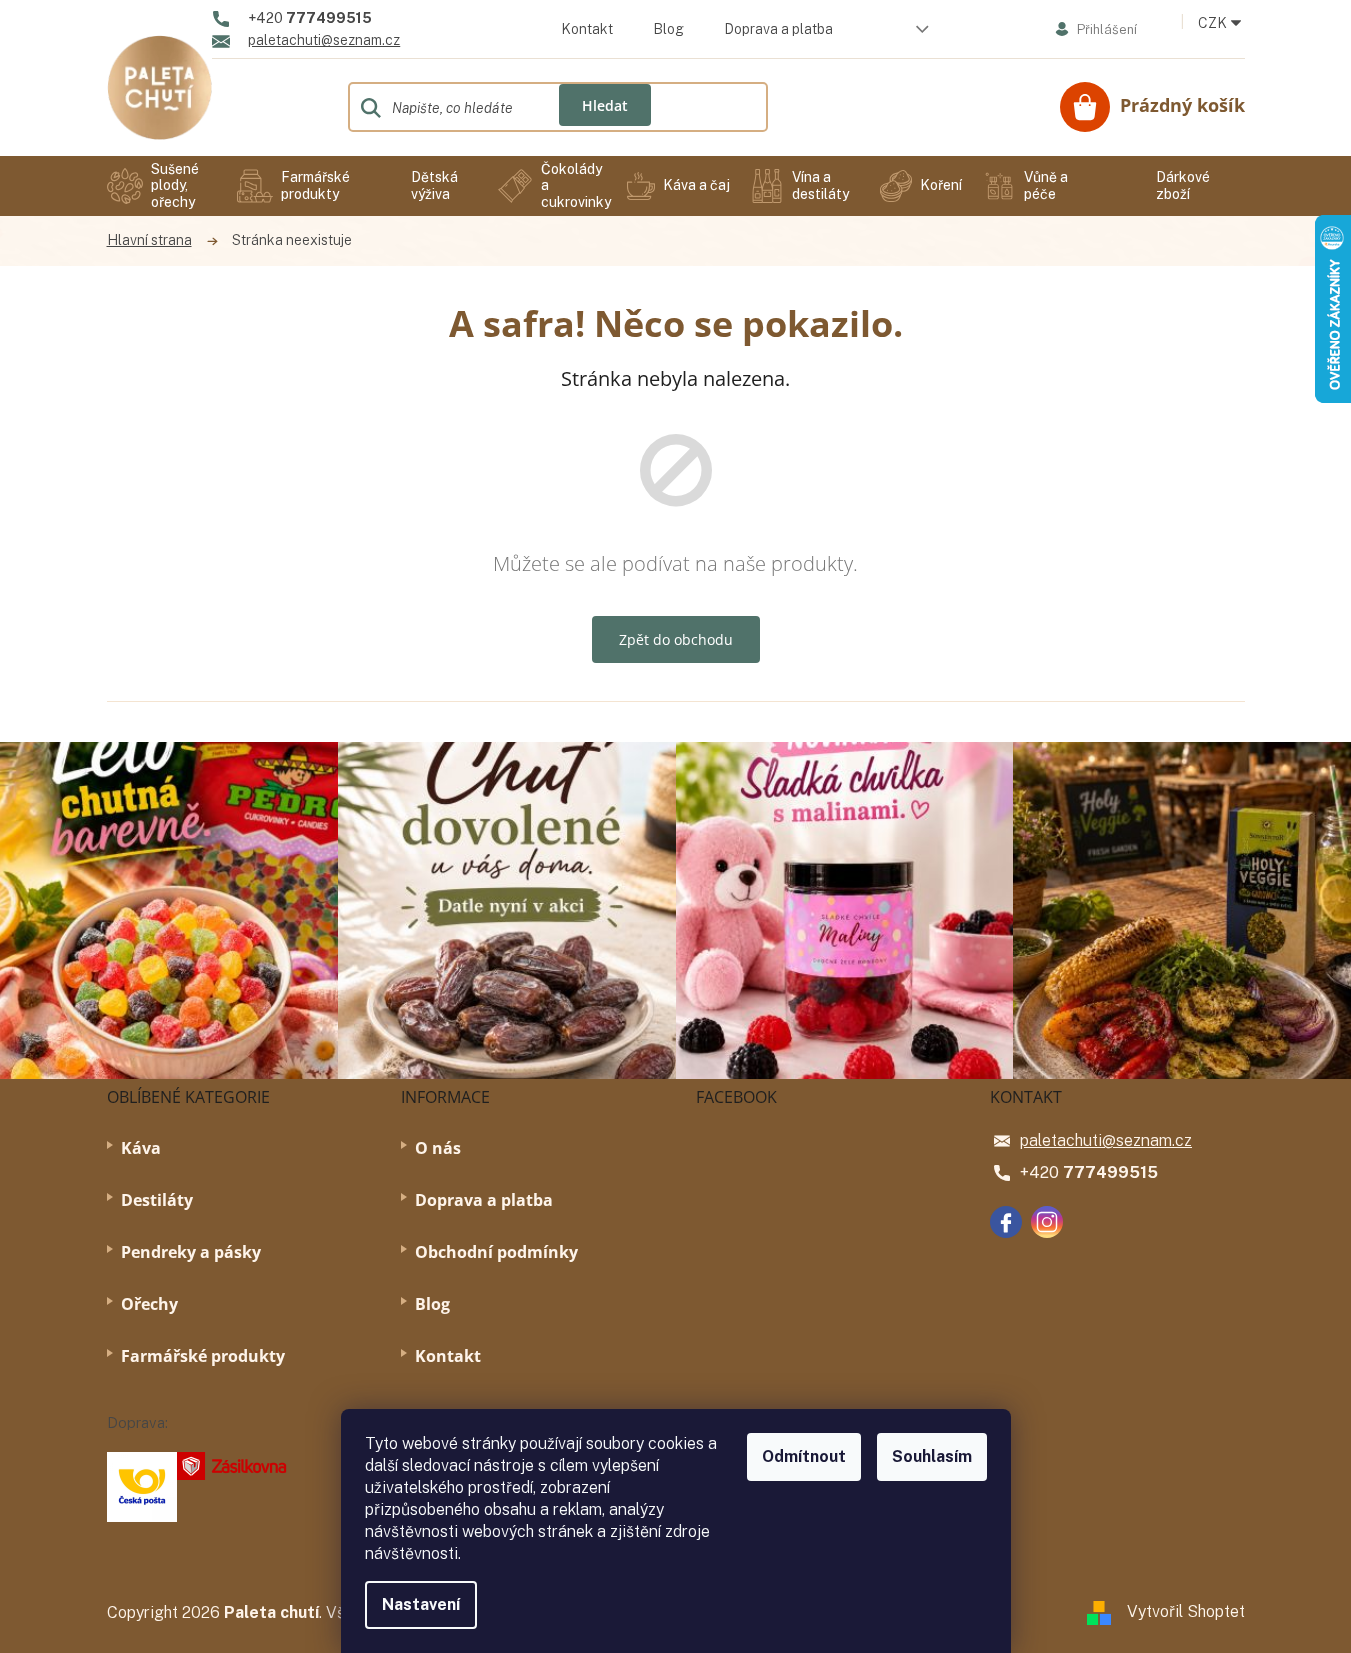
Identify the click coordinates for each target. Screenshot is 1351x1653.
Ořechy (149, 1304)
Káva (141, 1148)
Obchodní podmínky (496, 1252)
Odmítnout (804, 1456)
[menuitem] (162, 186)
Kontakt (587, 29)
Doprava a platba (778, 29)
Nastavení (421, 1604)
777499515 (1110, 1172)
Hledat (605, 105)
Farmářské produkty (203, 1356)
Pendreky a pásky (191, 1252)
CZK (1214, 23)
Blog (668, 29)
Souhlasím (932, 1456)
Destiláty (157, 1200)
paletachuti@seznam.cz (1106, 1140)
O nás (438, 1148)
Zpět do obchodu (676, 639)
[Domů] (159, 240)
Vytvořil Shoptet (1186, 1611)
